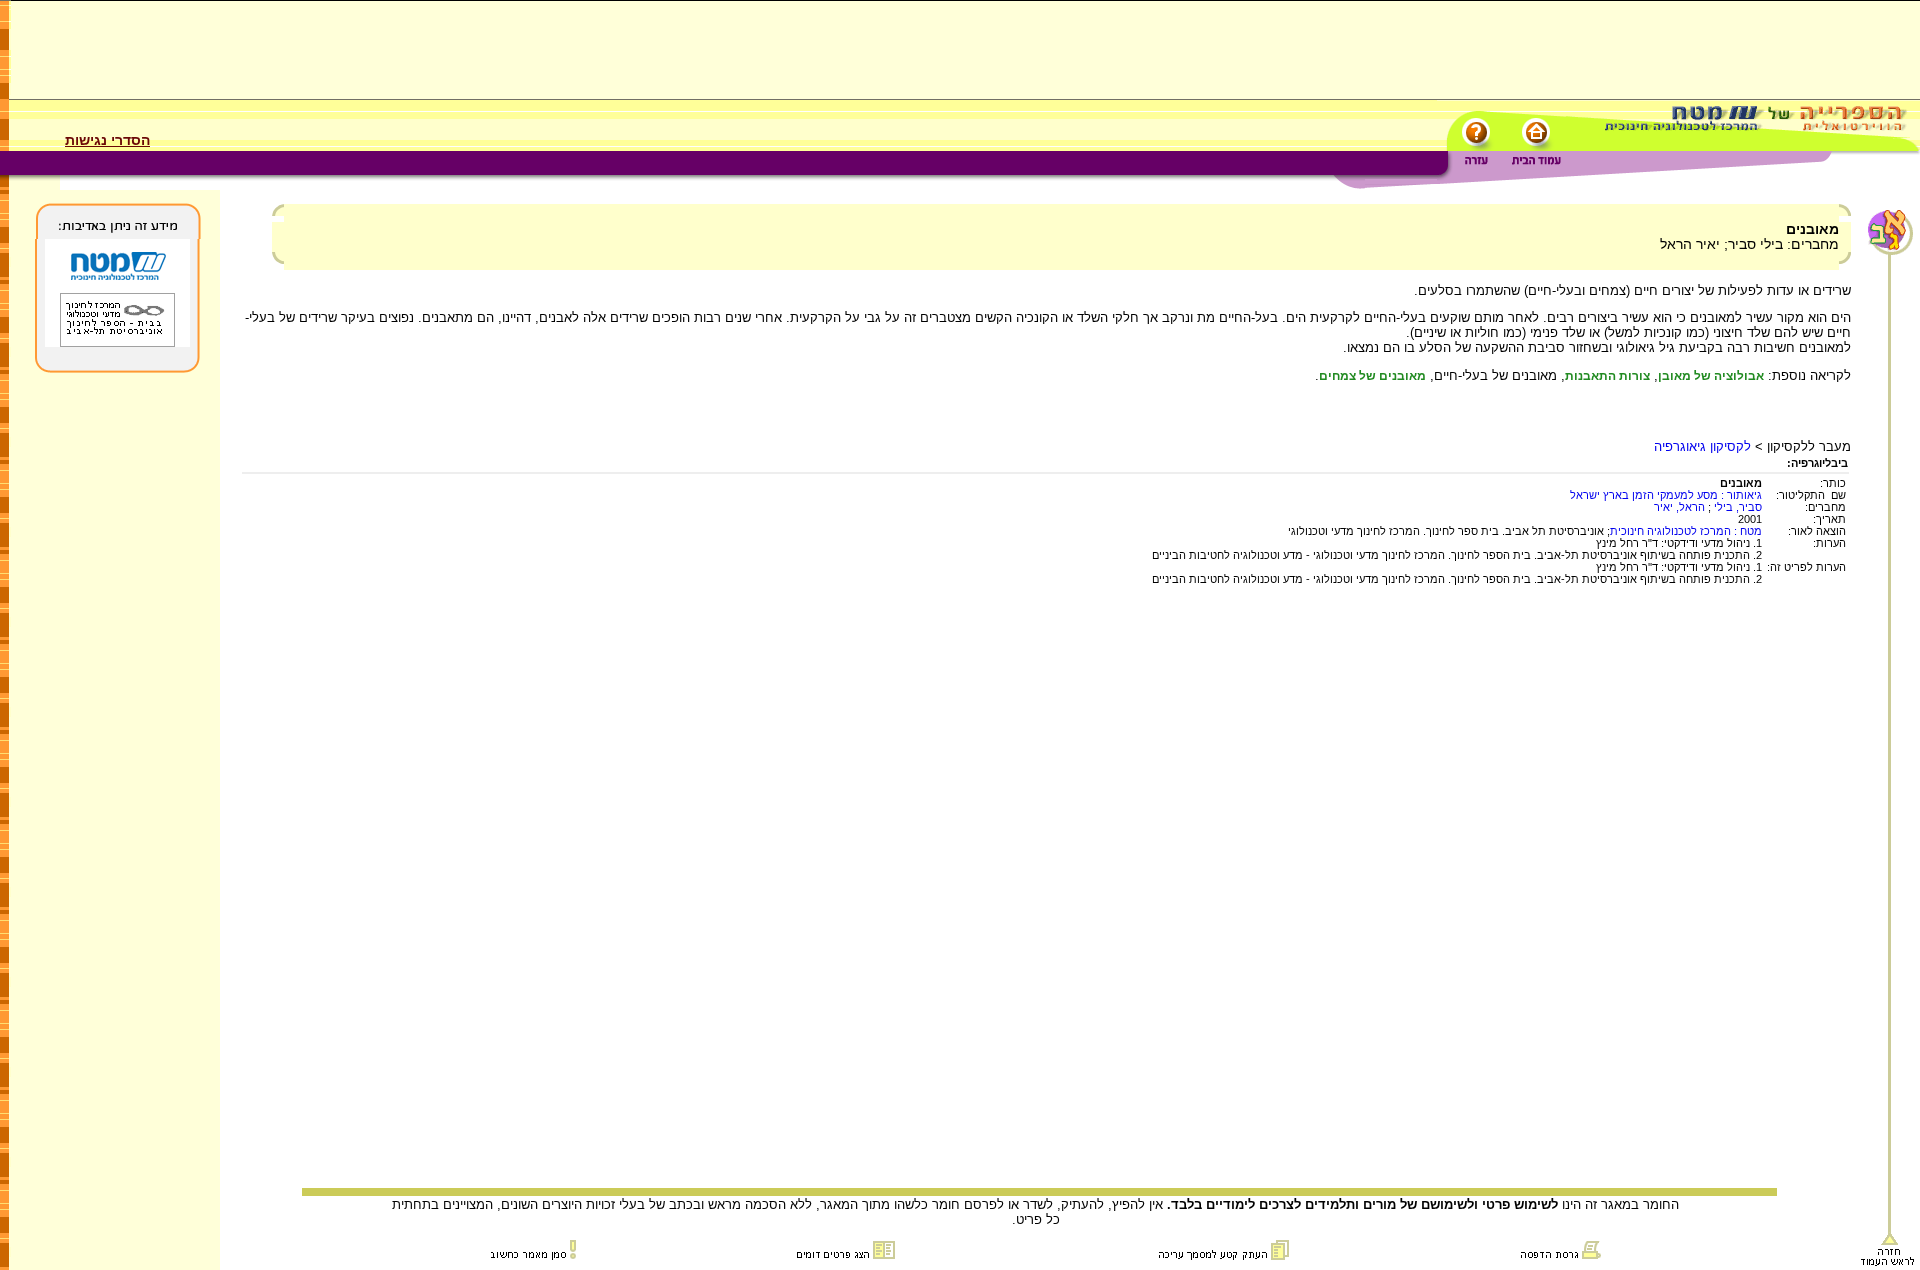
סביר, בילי (1738, 507)
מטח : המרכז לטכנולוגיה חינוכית (1686, 531)
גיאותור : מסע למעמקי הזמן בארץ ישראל (1666, 495)
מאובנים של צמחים (1372, 376)
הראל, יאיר (1679, 507)
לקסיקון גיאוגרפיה (1702, 446)
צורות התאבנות (1607, 376)
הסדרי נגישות (107, 140)
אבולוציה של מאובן (1711, 376)
